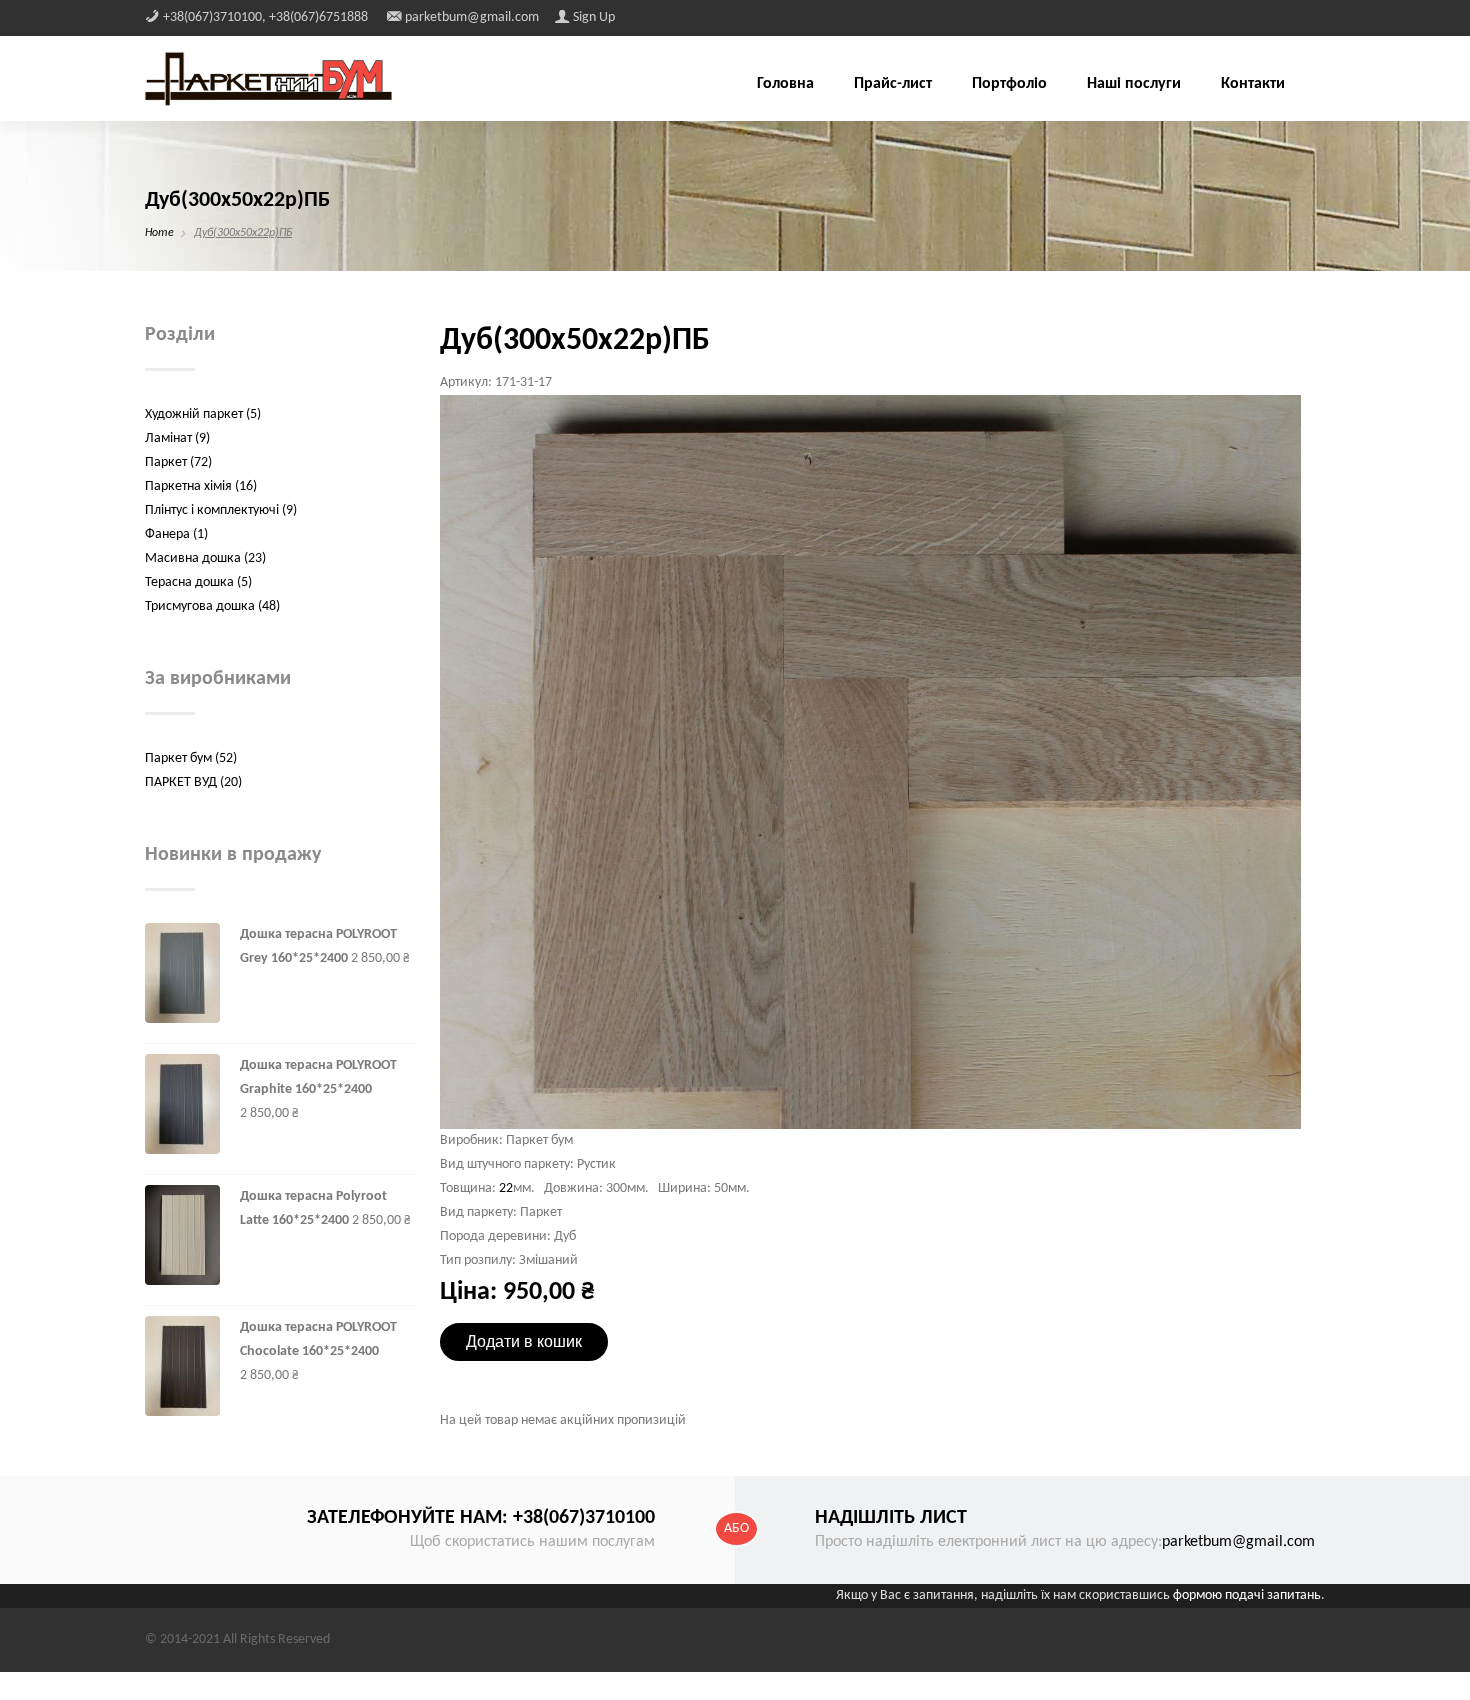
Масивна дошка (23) (205, 558)
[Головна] (268, 78)
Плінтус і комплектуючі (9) (221, 510)
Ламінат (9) (177, 438)
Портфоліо (1009, 84)
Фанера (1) (176, 534)
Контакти (1253, 84)
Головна (785, 84)
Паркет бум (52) (191, 758)
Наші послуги (1134, 84)
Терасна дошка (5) (198, 582)
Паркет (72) (178, 462)
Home (159, 233)
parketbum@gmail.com (1238, 1542)
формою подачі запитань (1247, 1595)
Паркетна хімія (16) (201, 486)
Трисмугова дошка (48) (212, 606)
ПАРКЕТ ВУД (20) (193, 782)
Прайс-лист (893, 84)
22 (506, 1188)
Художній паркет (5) (203, 414)
